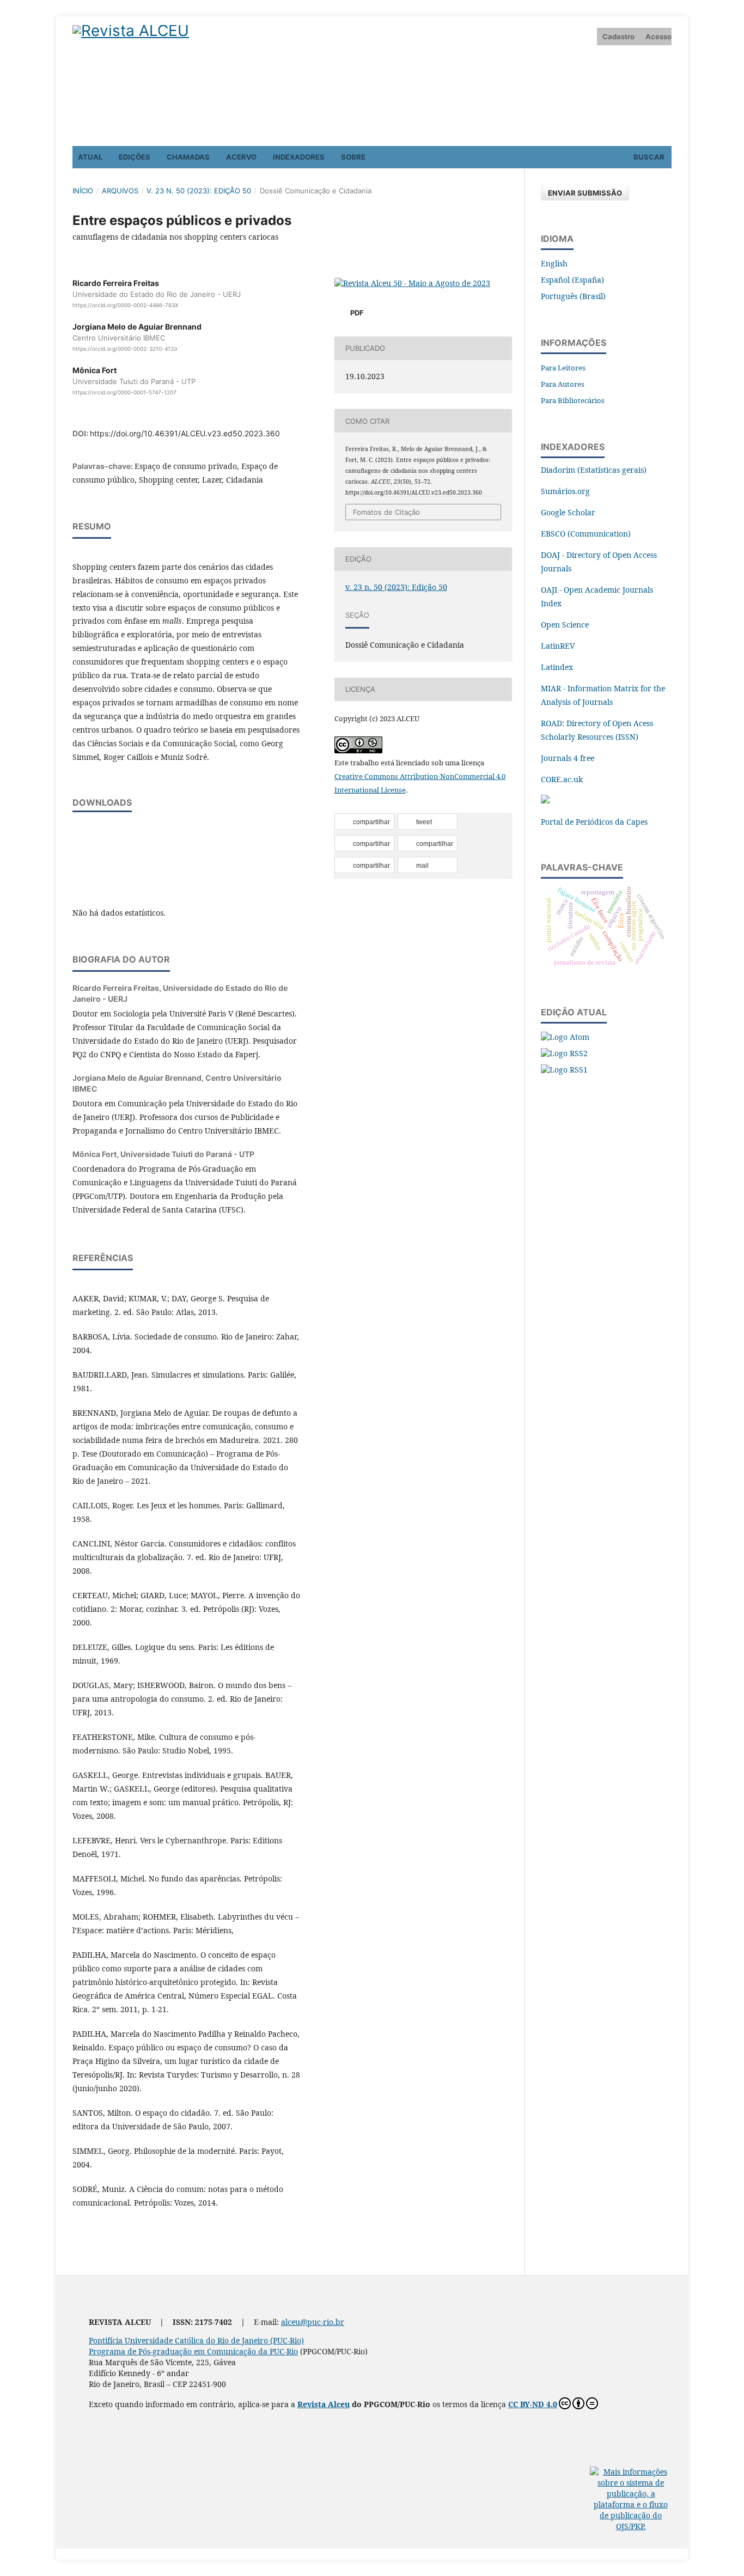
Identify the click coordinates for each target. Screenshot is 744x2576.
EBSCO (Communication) (586, 534)
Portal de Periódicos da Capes (594, 822)
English (554, 263)
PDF (356, 313)
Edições (135, 157)
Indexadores (299, 157)
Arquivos (120, 191)
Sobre (353, 157)
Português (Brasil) (573, 296)
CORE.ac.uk (562, 779)
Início (83, 191)
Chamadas (188, 157)
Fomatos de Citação (386, 512)
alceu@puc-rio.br (313, 2322)
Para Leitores (563, 368)
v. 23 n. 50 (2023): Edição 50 (199, 191)
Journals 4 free (568, 758)
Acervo (241, 157)
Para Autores (563, 384)
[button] (364, 822)
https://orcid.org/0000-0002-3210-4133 (125, 349)
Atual (90, 157)
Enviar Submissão (585, 193)
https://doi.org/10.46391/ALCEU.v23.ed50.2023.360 (185, 433)
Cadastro (618, 36)
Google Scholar (568, 512)
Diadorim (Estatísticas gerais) (594, 470)
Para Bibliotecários (573, 400)
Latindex (557, 667)
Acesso (658, 36)
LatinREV (558, 646)
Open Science (565, 625)
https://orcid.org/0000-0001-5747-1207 (124, 392)
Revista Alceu (324, 2404)
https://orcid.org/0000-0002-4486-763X (125, 305)
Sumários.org (565, 491)
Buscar (648, 157)
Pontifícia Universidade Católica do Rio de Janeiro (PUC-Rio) (196, 2340)
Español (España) (572, 280)
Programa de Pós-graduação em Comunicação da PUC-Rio (193, 2351)
